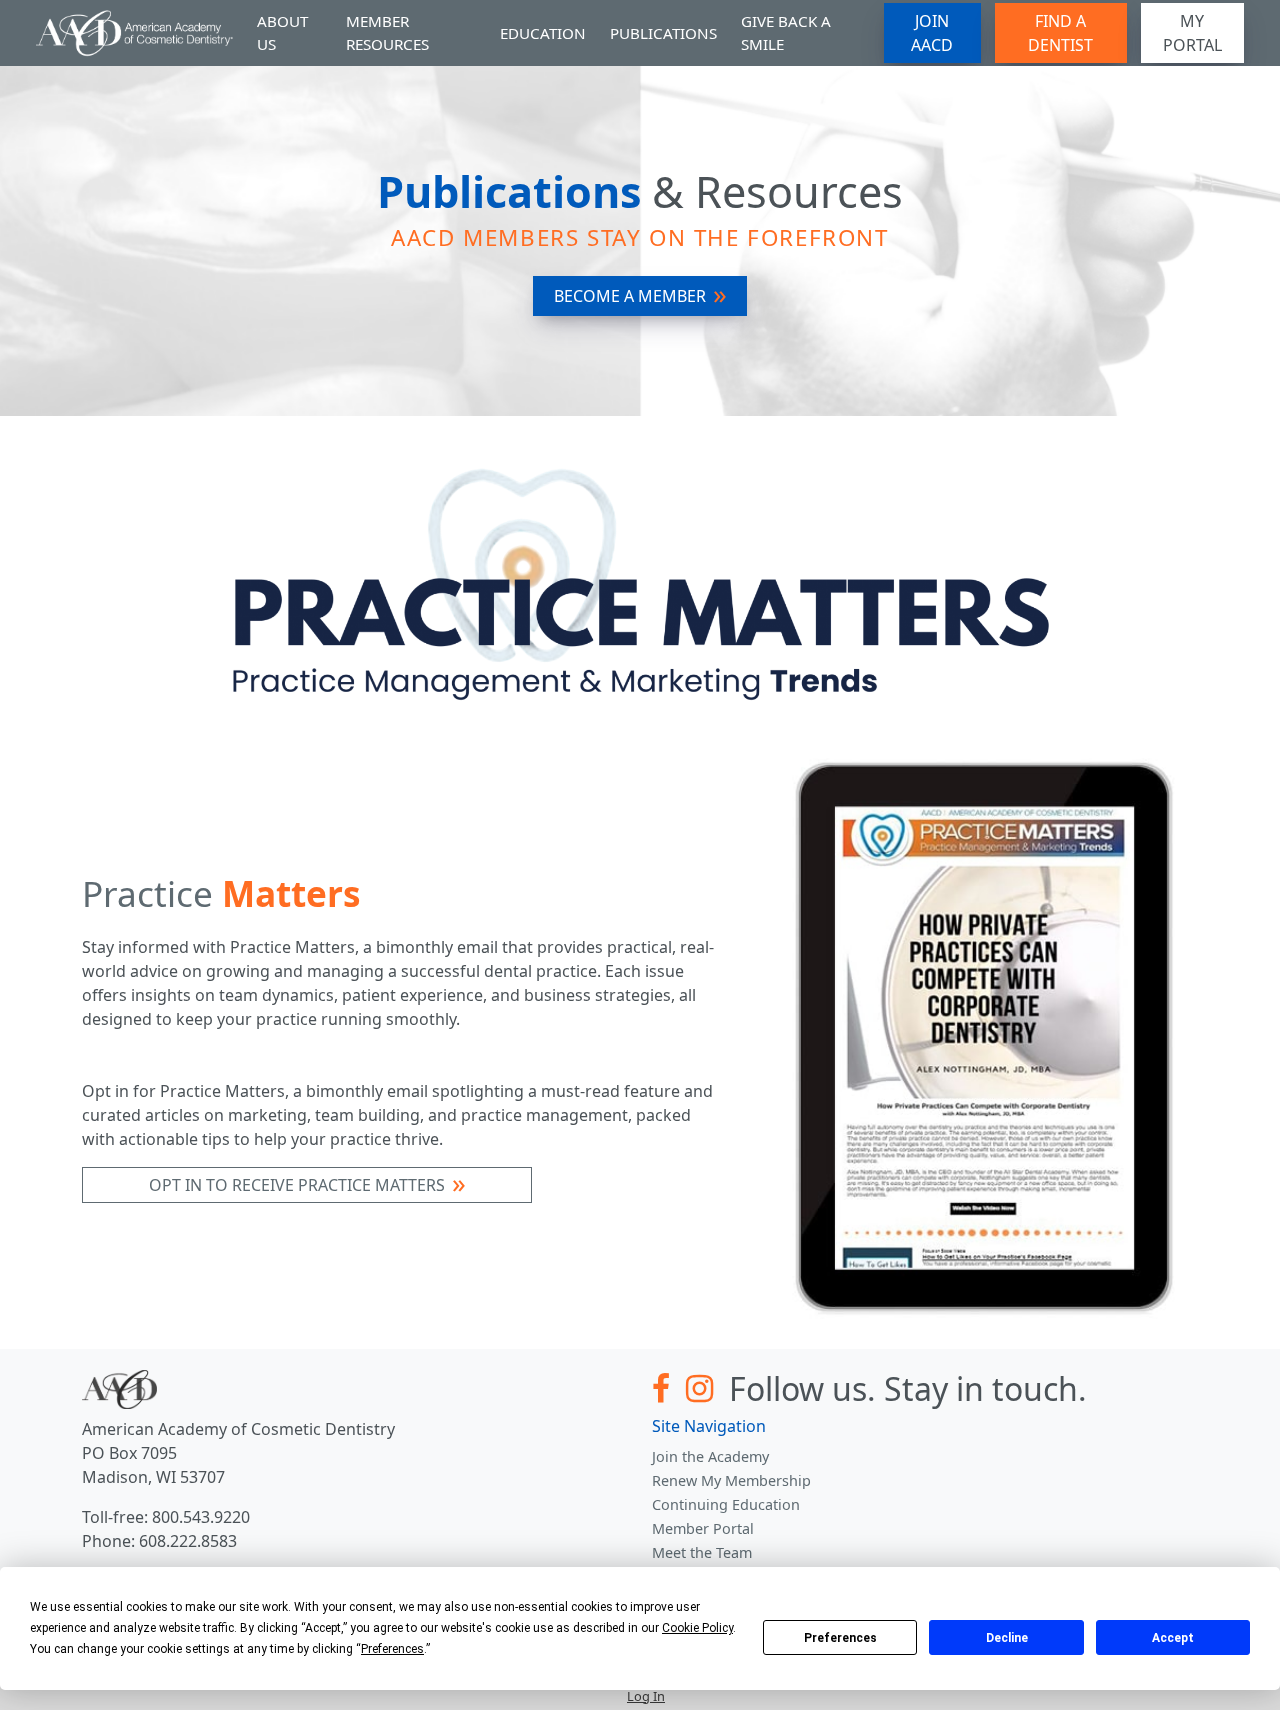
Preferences (840, 1638)
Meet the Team (702, 1552)
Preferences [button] (392, 1649)
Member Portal (703, 1528)
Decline (1007, 1638)
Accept (1173, 1638)
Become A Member (630, 296)
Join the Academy (710, 1456)
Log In (646, 1696)
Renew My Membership (731, 1480)
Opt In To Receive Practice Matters (297, 1185)
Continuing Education (726, 1504)
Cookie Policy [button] (697, 1628)
